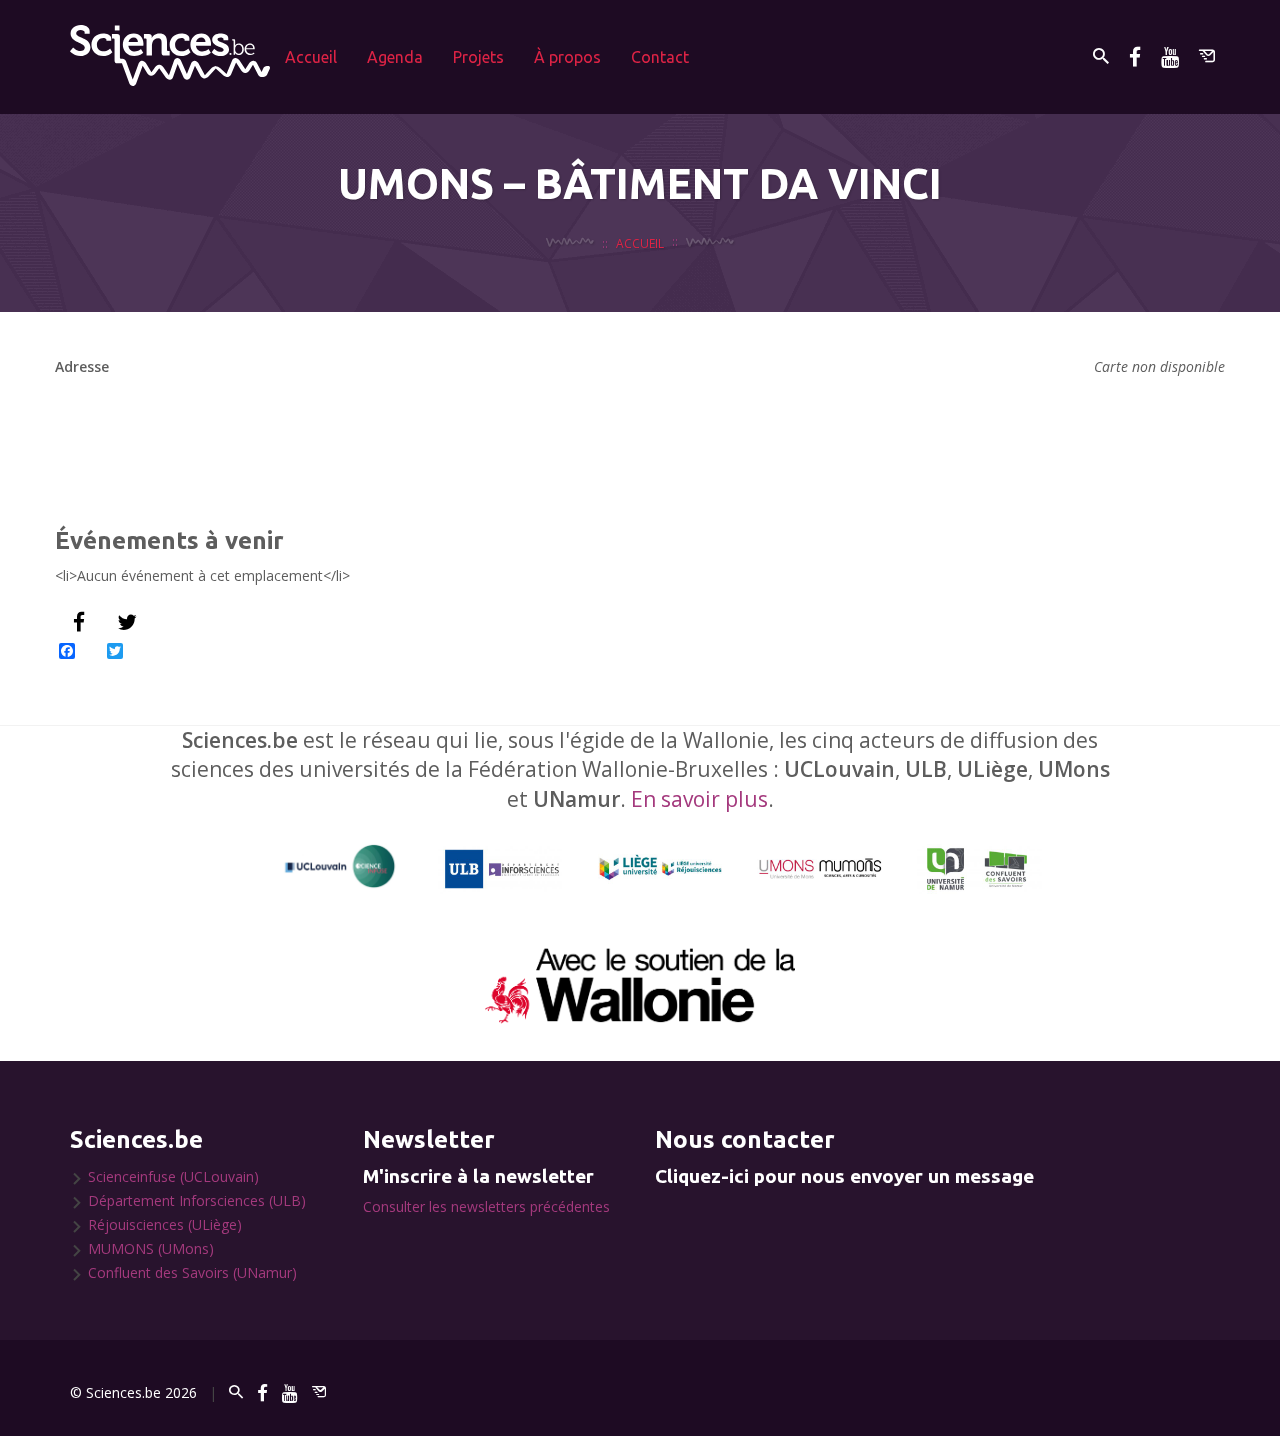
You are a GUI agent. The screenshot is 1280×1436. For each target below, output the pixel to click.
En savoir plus (699, 799)
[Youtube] (1170, 56)
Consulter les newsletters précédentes (486, 1206)
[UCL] (340, 866)
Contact (660, 57)
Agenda (395, 57)
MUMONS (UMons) (151, 1248)
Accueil (311, 57)
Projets (478, 57)
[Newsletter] (1207, 56)
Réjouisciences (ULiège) (165, 1224)
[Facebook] (1135, 56)
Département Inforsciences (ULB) (197, 1200)
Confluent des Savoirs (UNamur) (192, 1272)
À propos (567, 57)
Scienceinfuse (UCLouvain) (173, 1176)
